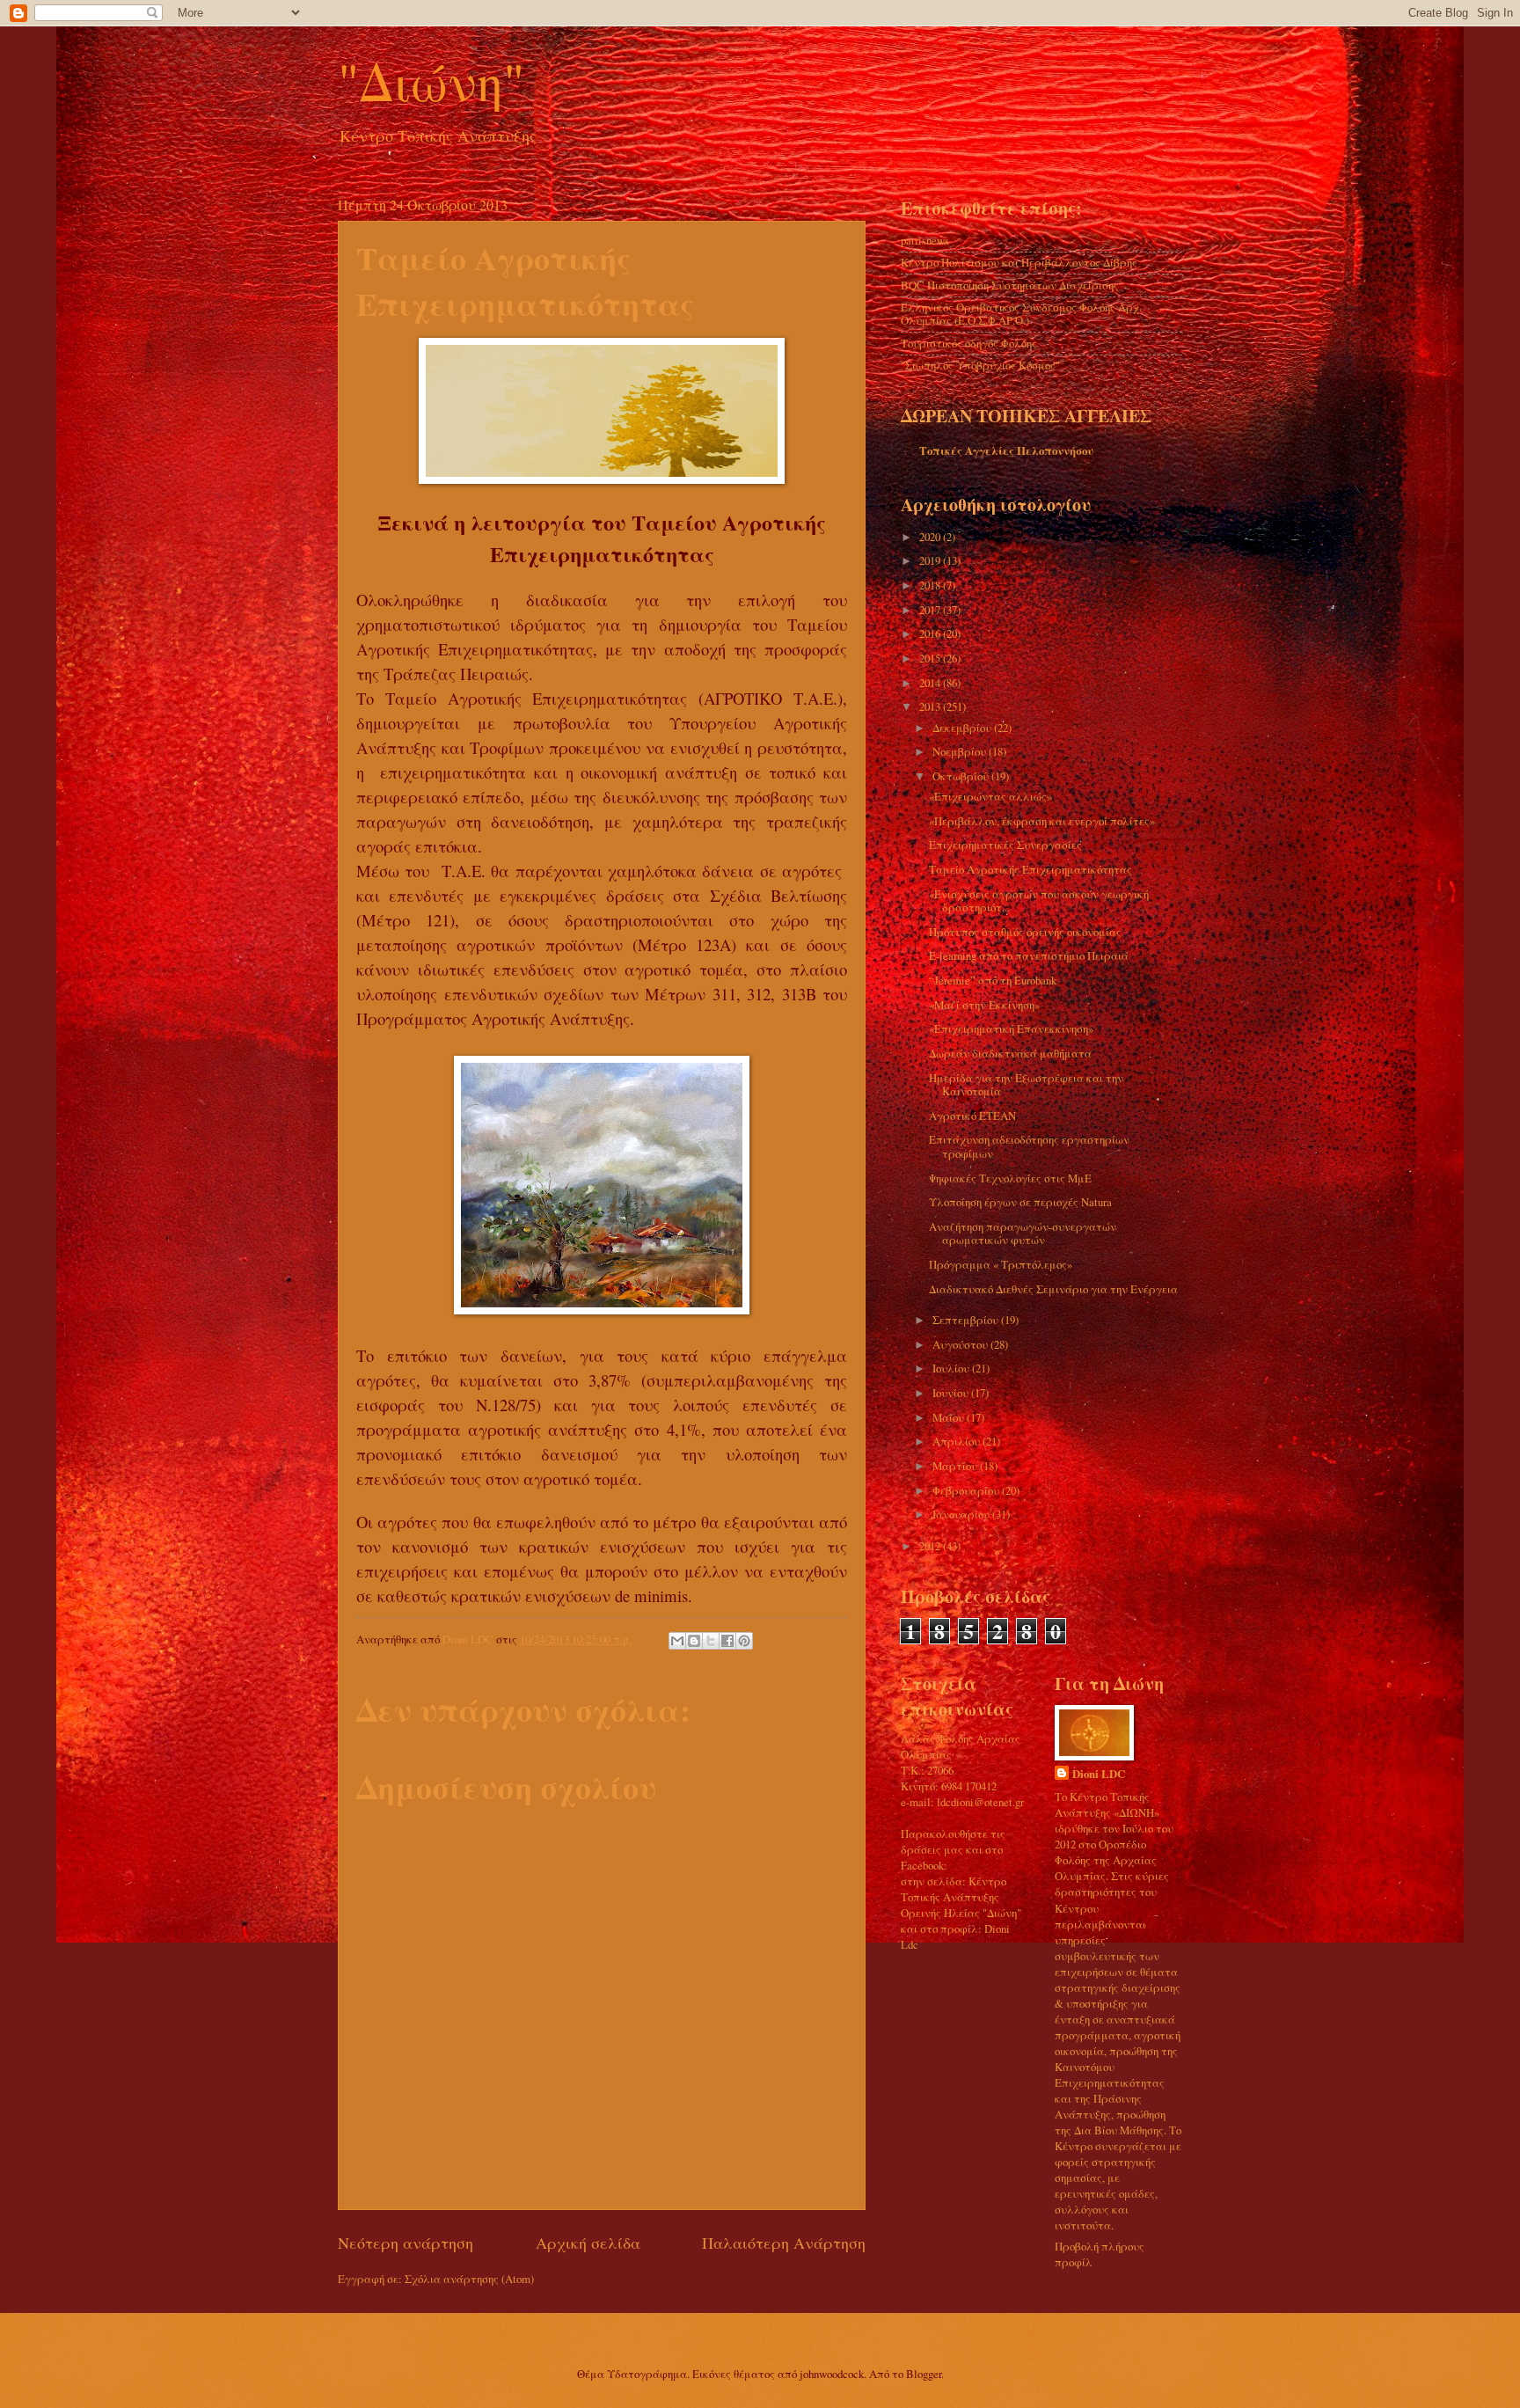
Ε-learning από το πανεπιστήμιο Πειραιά (1029, 955)
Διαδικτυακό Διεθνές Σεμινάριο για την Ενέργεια (1053, 1289)
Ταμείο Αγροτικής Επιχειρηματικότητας (1030, 869)
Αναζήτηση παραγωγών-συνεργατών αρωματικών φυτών (1023, 1233)
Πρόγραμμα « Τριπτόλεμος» (1001, 1264)
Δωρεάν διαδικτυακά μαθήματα (1010, 1053)
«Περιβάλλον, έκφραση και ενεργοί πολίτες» (1042, 821)
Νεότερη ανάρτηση (406, 2243)
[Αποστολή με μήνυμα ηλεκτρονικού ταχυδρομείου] (677, 1641)
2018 (931, 585)
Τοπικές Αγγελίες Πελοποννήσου (1006, 450)
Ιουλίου (952, 1368)
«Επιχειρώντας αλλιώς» (990, 796)
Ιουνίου (952, 1393)
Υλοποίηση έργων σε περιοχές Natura (1020, 1202)
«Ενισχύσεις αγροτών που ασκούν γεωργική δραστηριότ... (1039, 900)
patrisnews (925, 240)
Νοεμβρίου (961, 751)
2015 (931, 658)
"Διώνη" (431, 81)
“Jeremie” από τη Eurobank (993, 980)
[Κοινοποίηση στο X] (711, 1641)
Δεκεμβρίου (963, 728)
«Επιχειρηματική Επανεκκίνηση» (1011, 1028)
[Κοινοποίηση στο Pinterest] (744, 1641)
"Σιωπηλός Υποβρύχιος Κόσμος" (980, 365)
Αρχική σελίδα (588, 2243)
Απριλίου (957, 1441)
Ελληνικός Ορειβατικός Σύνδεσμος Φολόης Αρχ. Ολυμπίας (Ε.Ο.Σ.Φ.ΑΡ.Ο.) (1021, 314)
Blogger (924, 2374)
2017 (931, 610)
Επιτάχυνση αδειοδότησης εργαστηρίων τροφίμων (1029, 1146)
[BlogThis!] (694, 1641)
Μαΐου (950, 1417)
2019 (931, 560)
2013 (931, 706)
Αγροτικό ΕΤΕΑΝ (972, 1116)
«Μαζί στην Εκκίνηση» (984, 1005)
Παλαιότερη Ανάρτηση (784, 2243)
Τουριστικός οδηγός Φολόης (969, 343)
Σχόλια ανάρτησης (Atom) (469, 2279)
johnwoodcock (832, 2374)
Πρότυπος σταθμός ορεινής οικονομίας (1025, 932)
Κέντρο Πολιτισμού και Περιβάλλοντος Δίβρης (1019, 262)
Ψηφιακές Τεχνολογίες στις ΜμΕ (1010, 1178)
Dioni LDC (1099, 1774)
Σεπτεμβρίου (967, 1320)
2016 (931, 633)
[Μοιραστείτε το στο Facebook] (727, 1641)
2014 (931, 683)
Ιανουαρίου (962, 1514)
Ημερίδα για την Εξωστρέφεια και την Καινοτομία (1026, 1084)
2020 (931, 537)
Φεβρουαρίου (967, 1490)
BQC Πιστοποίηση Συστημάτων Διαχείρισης (1010, 285)
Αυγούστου (961, 1344)
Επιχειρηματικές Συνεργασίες (1005, 845)
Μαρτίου (956, 1466)
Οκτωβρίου (962, 776)
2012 (931, 1546)
